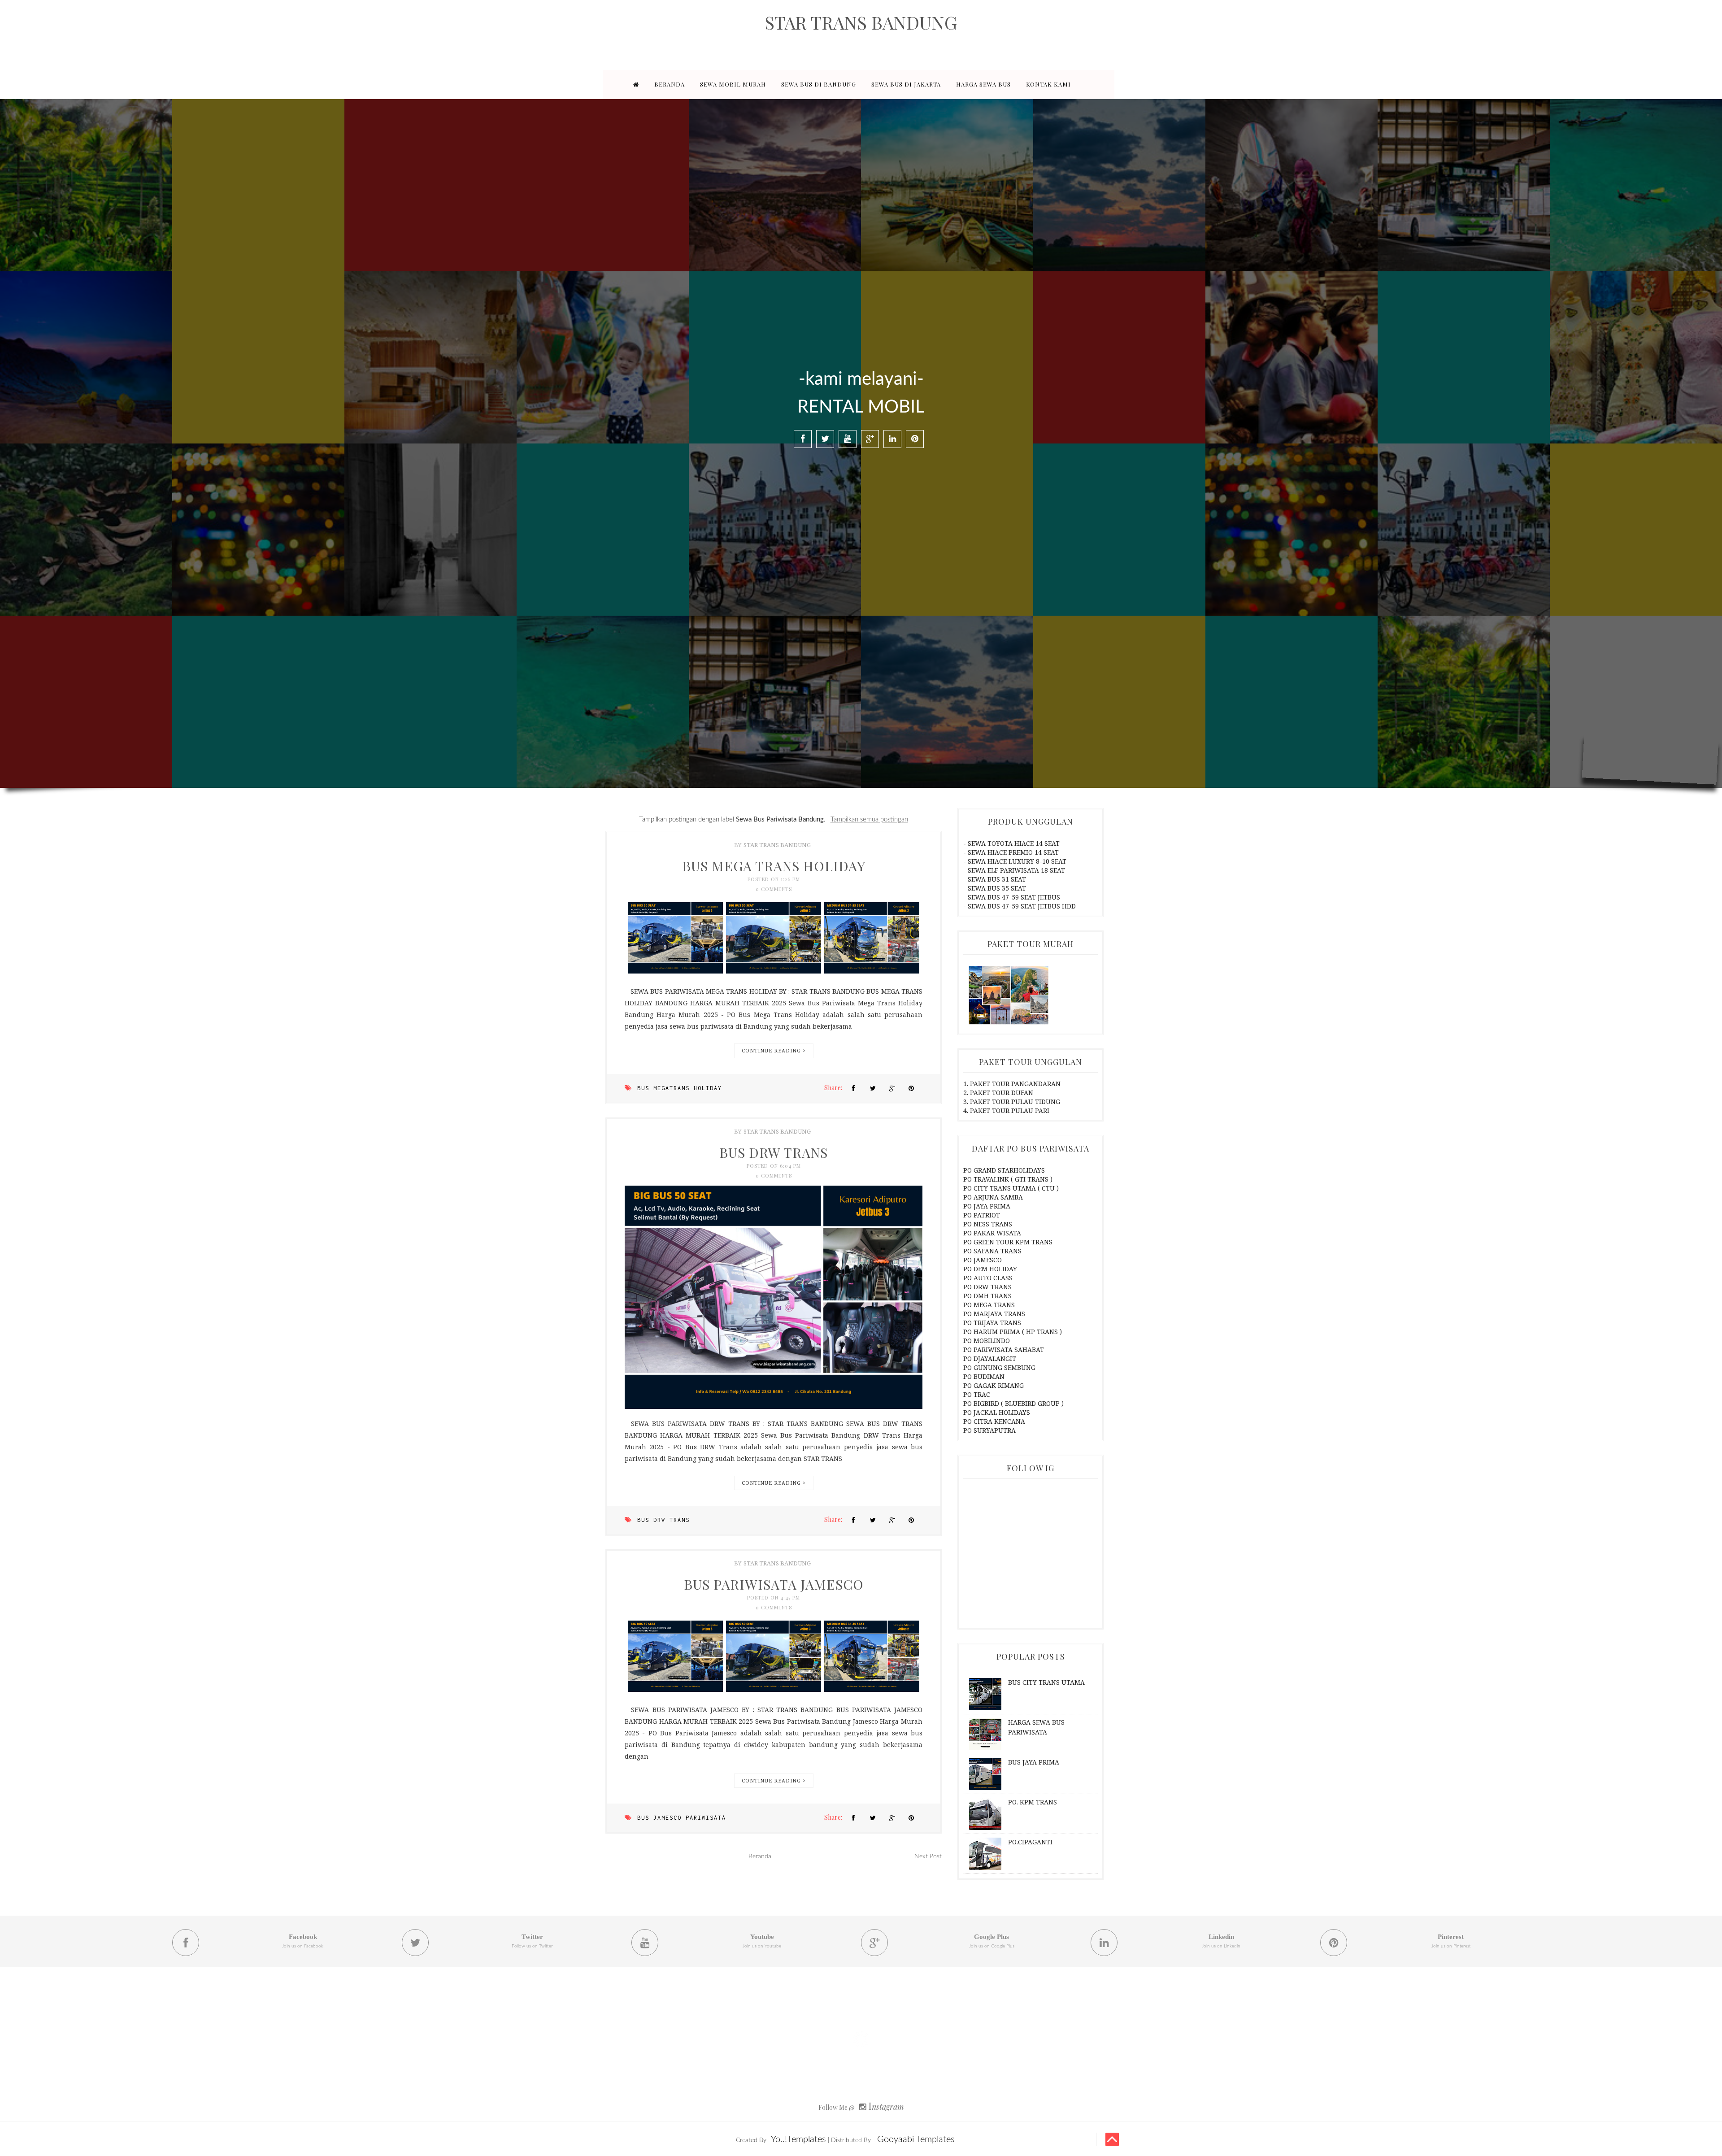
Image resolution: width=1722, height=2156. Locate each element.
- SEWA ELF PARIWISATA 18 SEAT (1014, 870)
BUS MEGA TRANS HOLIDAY (774, 866)
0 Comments (774, 889)
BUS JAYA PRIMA (1034, 1762)
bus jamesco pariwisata (682, 1818)
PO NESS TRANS (988, 1224)
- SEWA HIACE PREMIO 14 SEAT (1011, 852)
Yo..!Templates (798, 2139)
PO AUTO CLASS (988, 1278)
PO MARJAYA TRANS (994, 1314)
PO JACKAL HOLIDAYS (997, 1412)
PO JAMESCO (983, 1260)
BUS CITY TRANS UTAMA (1046, 1682)
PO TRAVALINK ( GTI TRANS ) (1008, 1179)
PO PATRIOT (982, 1215)
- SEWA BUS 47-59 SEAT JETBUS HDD (1020, 906)
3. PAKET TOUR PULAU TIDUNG (1012, 1102)
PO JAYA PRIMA (987, 1206)
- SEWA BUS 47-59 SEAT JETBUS (1012, 897)
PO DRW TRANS (987, 1287)
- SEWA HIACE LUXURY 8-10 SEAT (1015, 861)
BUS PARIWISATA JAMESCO (774, 1584)
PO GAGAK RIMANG (994, 1385)
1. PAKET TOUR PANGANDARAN (1012, 1084)
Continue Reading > (774, 1050)
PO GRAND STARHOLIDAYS (1004, 1170)
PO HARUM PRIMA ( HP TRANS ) (1013, 1332)
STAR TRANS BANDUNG (861, 22)
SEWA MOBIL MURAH (733, 84)
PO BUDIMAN (984, 1376)
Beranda (760, 1856)
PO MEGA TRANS (989, 1305)
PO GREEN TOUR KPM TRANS (1008, 1242)
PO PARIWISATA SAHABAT (1004, 1350)
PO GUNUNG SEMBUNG (999, 1367)
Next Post (928, 1856)
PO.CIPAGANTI (1030, 1842)
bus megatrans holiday (680, 1088)
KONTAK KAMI (1048, 84)
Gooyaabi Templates (916, 2139)
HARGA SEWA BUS (983, 84)
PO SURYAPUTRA (989, 1430)
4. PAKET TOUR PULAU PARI (1006, 1111)
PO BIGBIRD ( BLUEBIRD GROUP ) (1013, 1403)
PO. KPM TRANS (1033, 1802)
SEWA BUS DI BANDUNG (819, 84)
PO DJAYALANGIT (990, 1358)
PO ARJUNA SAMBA (993, 1197)
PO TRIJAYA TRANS (992, 1323)
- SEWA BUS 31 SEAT (995, 879)
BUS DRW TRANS (774, 1152)
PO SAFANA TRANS (992, 1251)
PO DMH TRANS (987, 1296)
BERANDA (670, 84)
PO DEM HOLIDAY (990, 1269)
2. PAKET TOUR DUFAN (998, 1093)
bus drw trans (663, 1520)
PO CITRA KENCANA (994, 1421)
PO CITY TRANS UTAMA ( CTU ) (1011, 1188)
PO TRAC (977, 1394)
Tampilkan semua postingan (869, 819)
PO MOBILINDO (987, 1341)
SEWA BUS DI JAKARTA (906, 84)
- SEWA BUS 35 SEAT (995, 888)
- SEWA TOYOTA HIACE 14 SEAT (1011, 843)
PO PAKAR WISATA (992, 1233)
